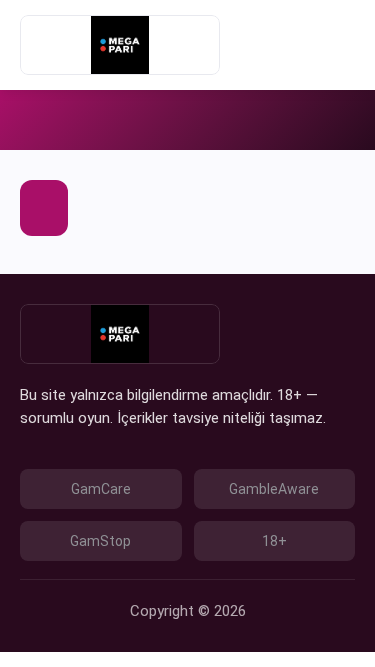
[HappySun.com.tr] (120, 45)
